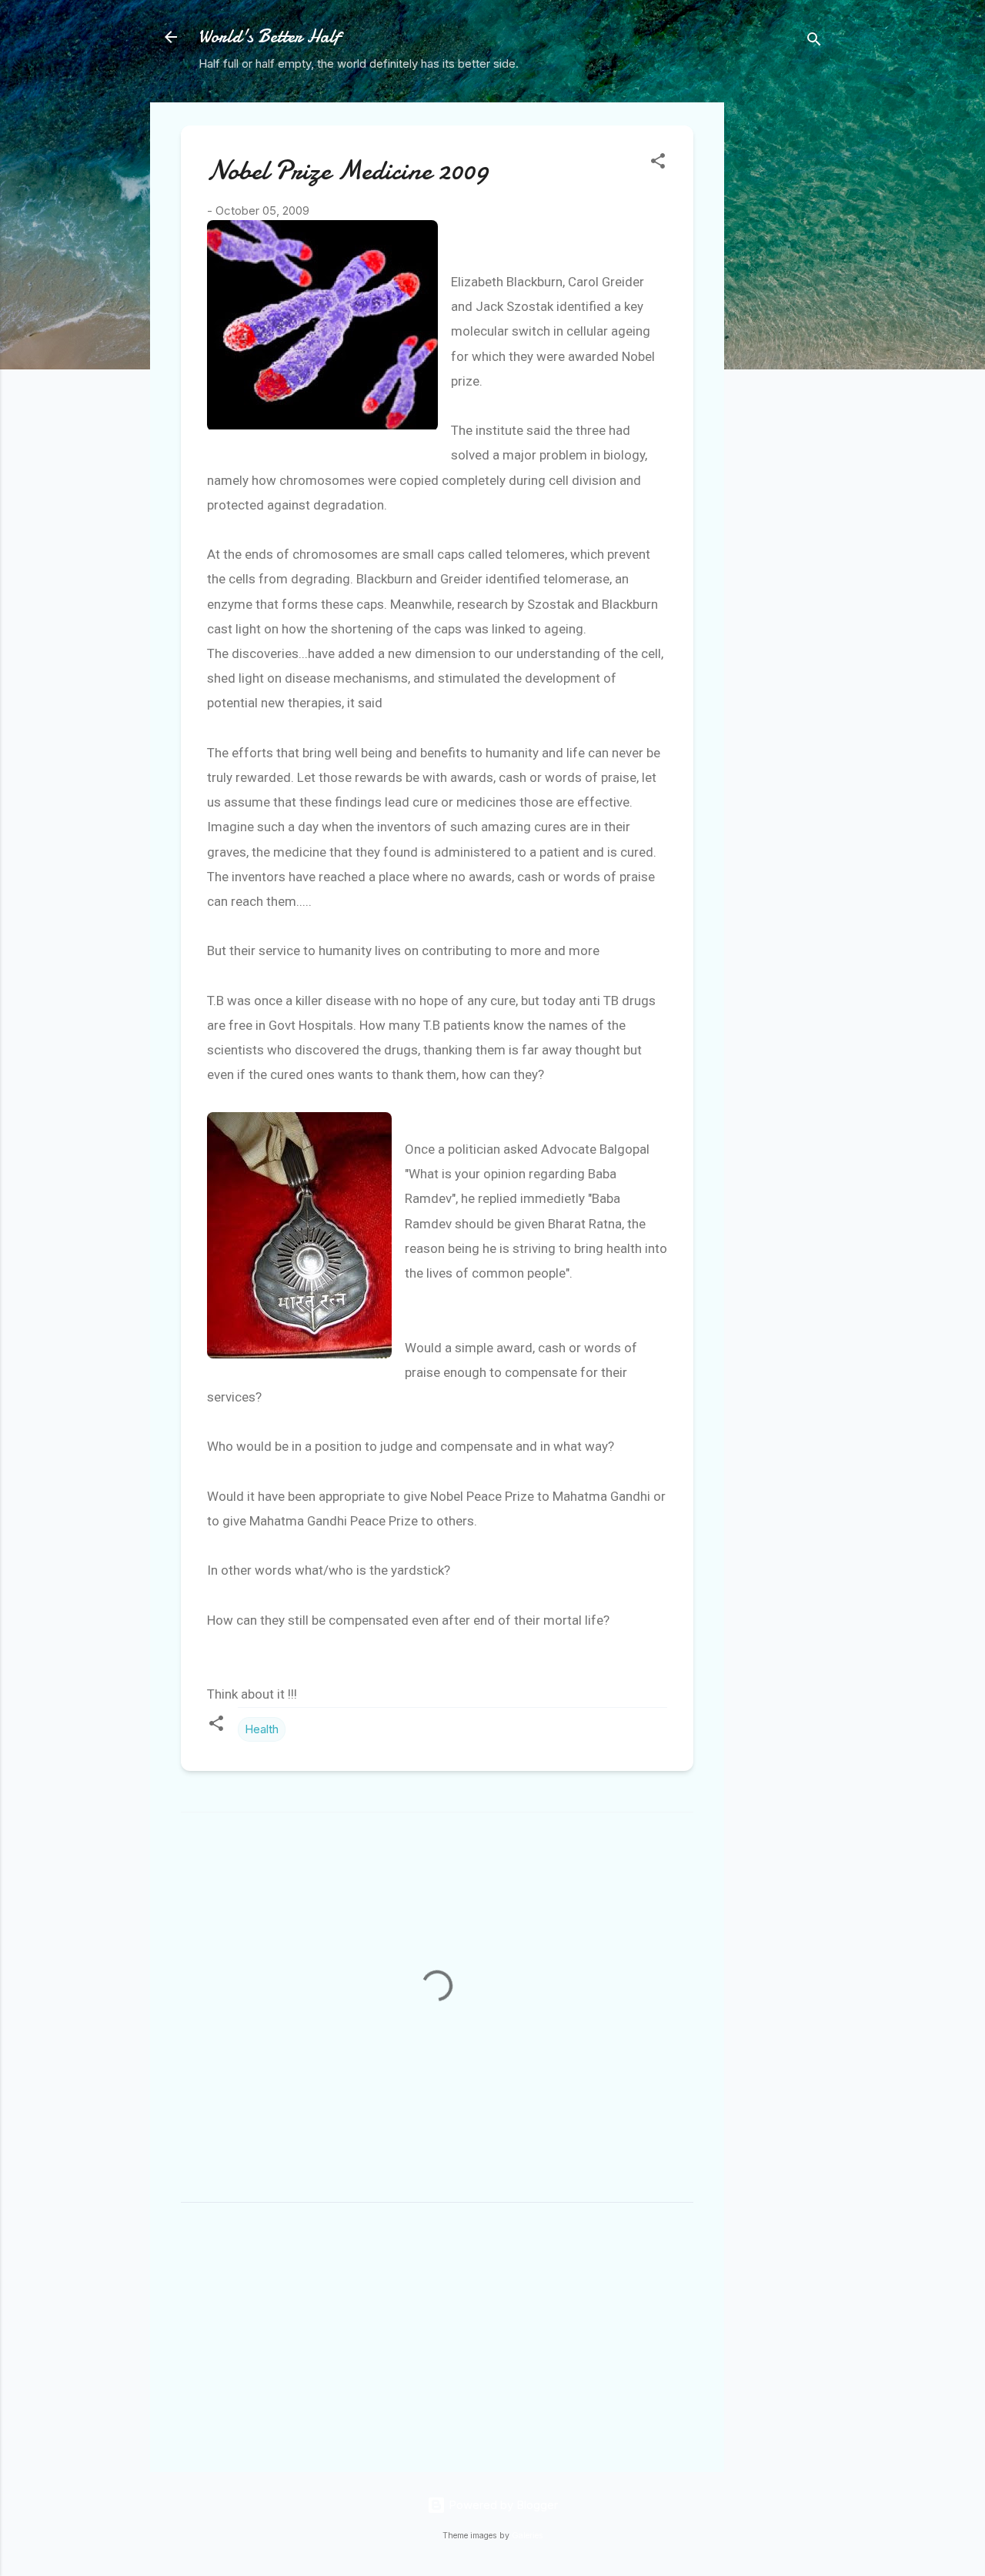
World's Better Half (269, 37)
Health (262, 1729)
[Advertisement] (786, 333)
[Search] (814, 42)
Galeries (528, 2536)
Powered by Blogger (502, 2505)
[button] (658, 164)
